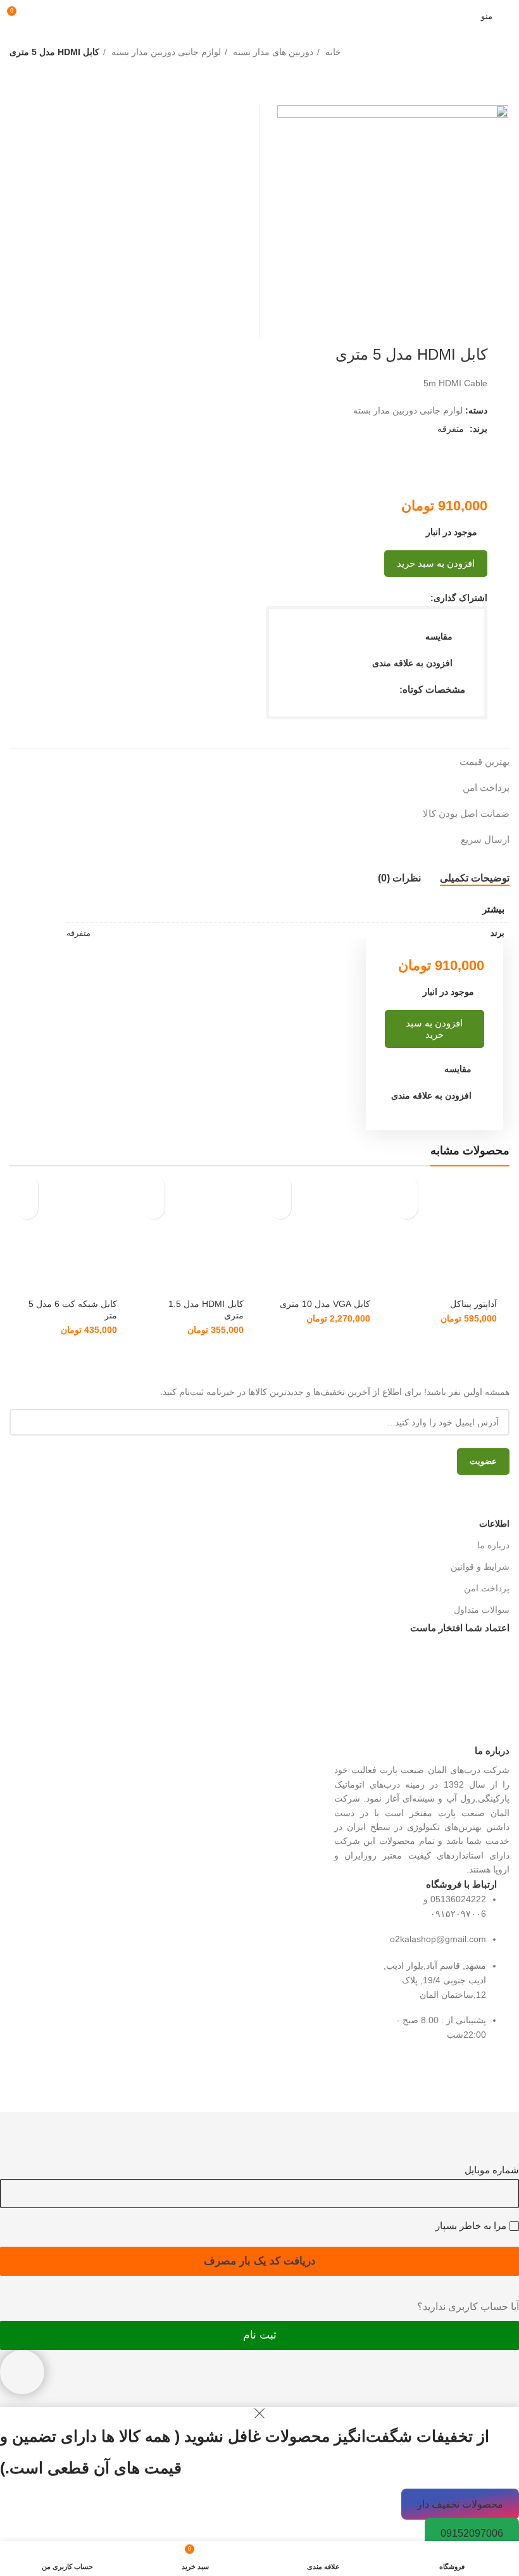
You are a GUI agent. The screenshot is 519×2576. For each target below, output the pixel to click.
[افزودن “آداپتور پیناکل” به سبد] (407, 1186)
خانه (332, 52)
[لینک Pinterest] (405, 598)
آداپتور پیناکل (473, 1304)
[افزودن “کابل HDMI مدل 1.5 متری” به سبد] (153, 1186)
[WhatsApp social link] (391, 598)
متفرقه (451, 429)
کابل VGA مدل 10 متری (325, 1304)
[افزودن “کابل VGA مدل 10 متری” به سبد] (280, 1186)
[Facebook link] (420, 598)
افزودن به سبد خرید (436, 563)
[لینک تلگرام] (376, 598)
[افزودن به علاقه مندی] (407, 1208)
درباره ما (493, 1545)
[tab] (475, 878)
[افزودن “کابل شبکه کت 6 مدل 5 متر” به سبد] (27, 1186)
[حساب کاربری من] (40, 16)
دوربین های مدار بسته (272, 52)
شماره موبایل (492, 2170)
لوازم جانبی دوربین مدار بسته (165, 52)
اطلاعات (494, 1524)
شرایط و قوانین (480, 1567)
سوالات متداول (482, 1610)
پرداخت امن (487, 1588)
